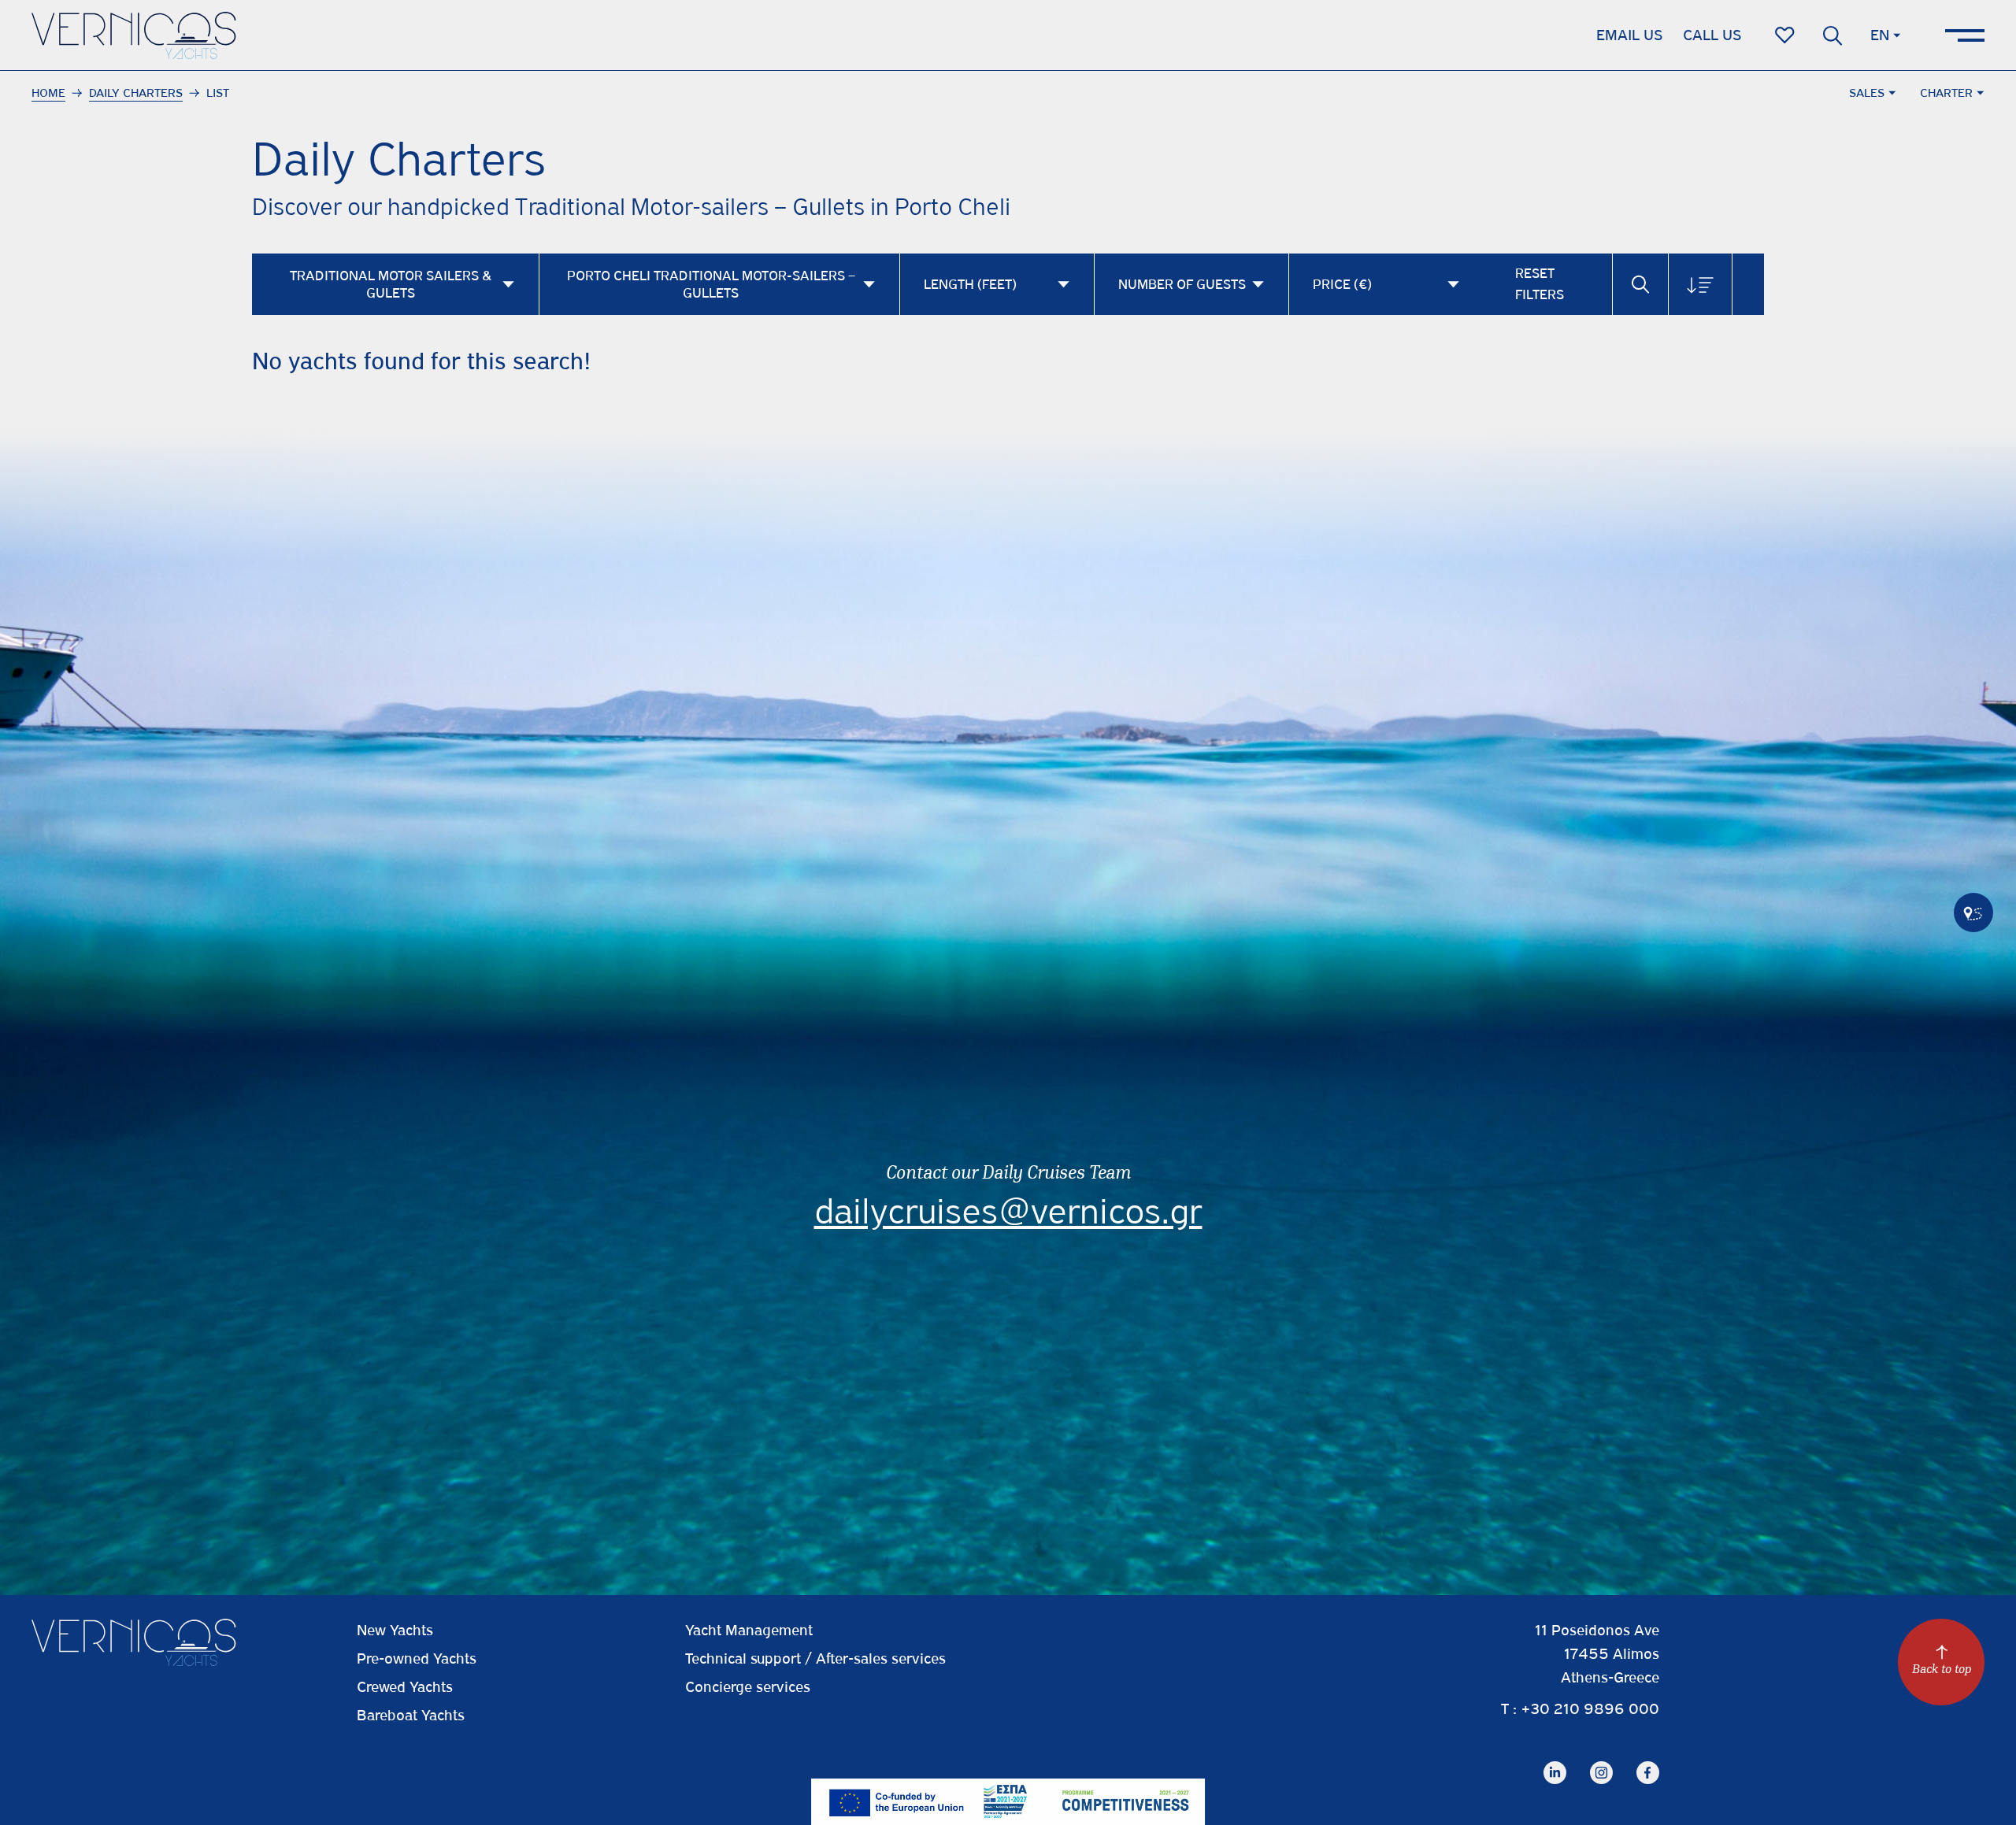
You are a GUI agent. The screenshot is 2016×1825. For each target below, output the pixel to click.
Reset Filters (1540, 284)
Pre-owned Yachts (417, 1658)
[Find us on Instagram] (1601, 1761)
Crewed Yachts (405, 1687)
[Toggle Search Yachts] (1640, 284)
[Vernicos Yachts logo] (134, 35)
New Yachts (395, 1630)
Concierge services (748, 1687)
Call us (1712, 35)
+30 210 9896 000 (1590, 1709)
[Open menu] (1965, 35)
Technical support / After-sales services (815, 1658)
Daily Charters (136, 93)
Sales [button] (1867, 93)
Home (48, 93)
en (1880, 35)
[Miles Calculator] (1973, 912)
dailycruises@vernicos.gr (1008, 1211)
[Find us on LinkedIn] (1555, 1761)
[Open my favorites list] (1785, 35)
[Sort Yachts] (1700, 284)
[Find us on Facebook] (1648, 1761)
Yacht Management (749, 1630)
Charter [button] (1946, 93)
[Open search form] (1833, 35)
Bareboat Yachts (411, 1715)
